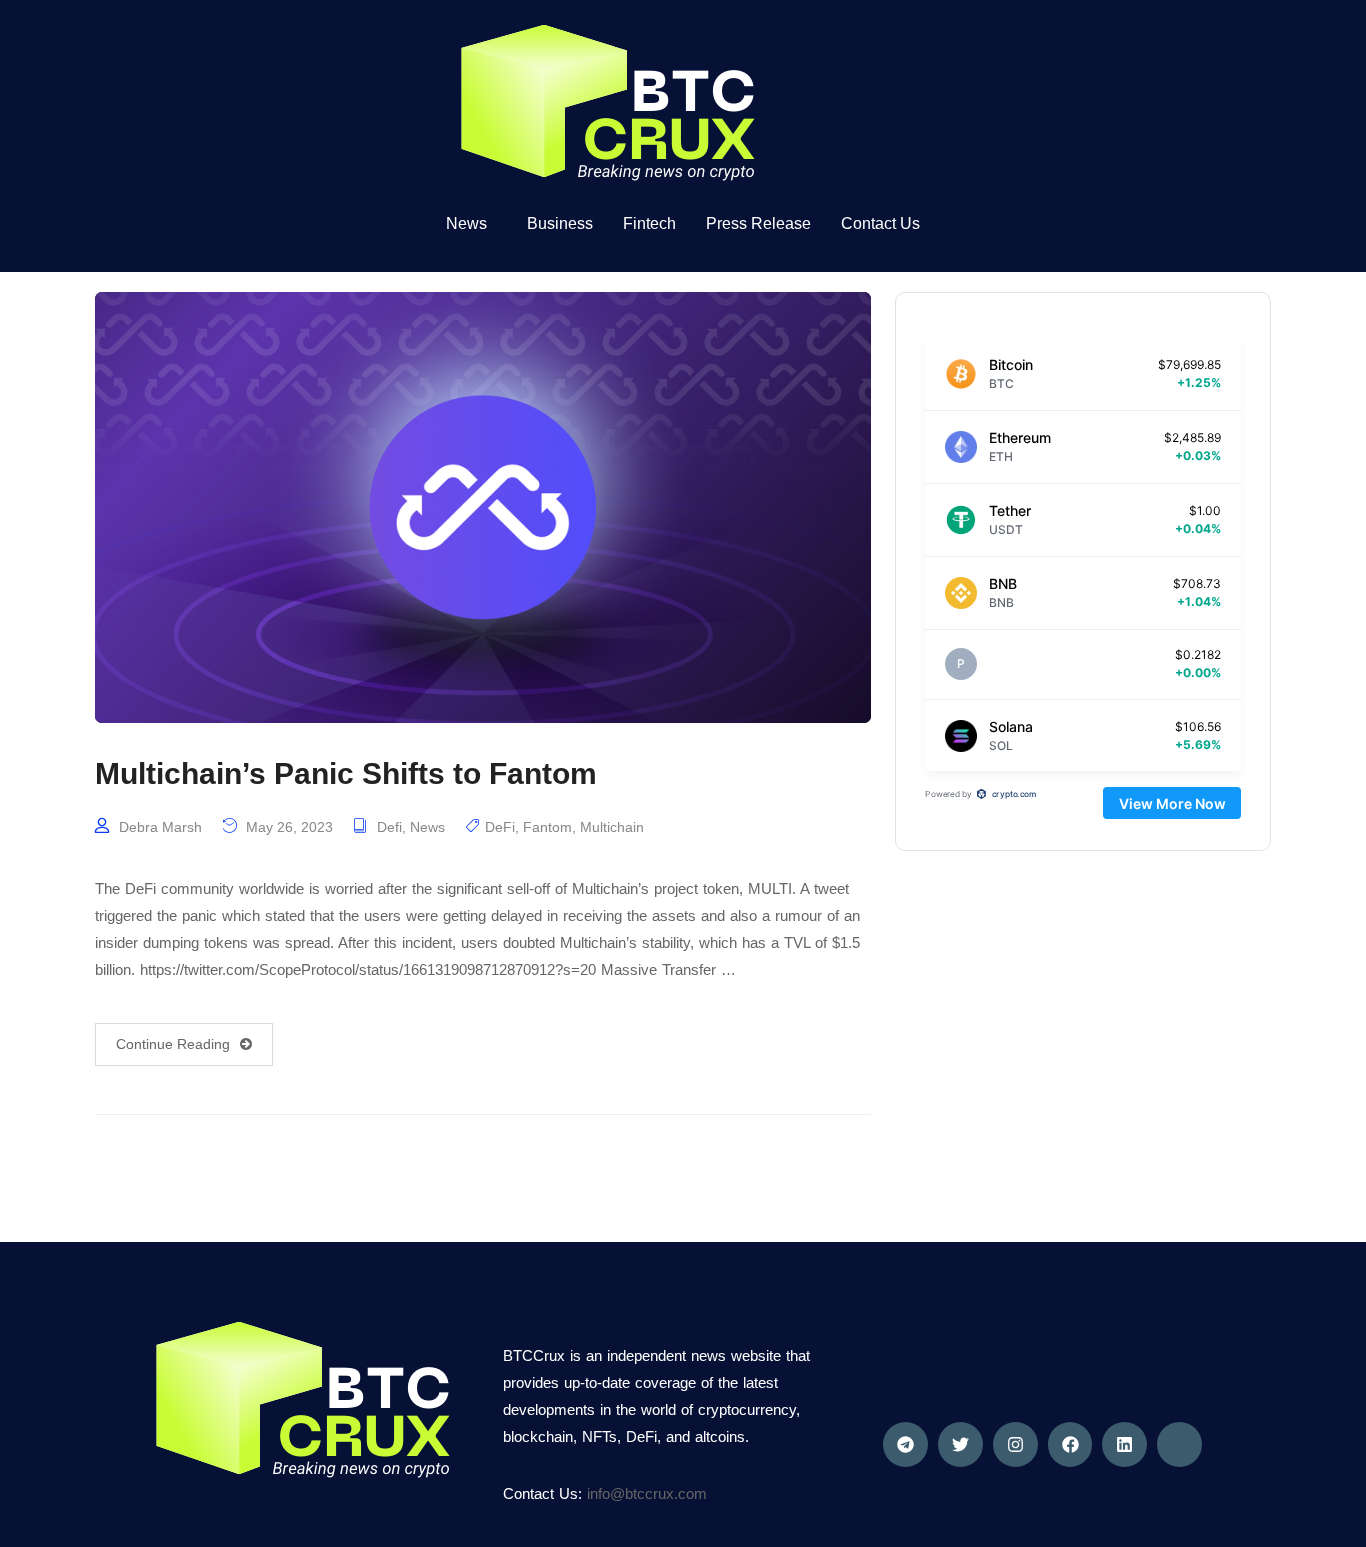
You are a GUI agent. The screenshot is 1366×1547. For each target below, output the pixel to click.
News (427, 827)
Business (560, 223)
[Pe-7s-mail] (1179, 1444)
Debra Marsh (160, 827)
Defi (389, 827)
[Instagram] (1015, 1444)
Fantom (547, 827)
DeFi (500, 827)
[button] (471, 224)
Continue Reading (173, 1044)
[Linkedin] (1124, 1444)
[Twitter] (960, 1444)
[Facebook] (1070, 1444)
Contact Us (880, 223)
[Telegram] (905, 1444)
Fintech (649, 223)
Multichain (612, 827)
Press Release (758, 223)
